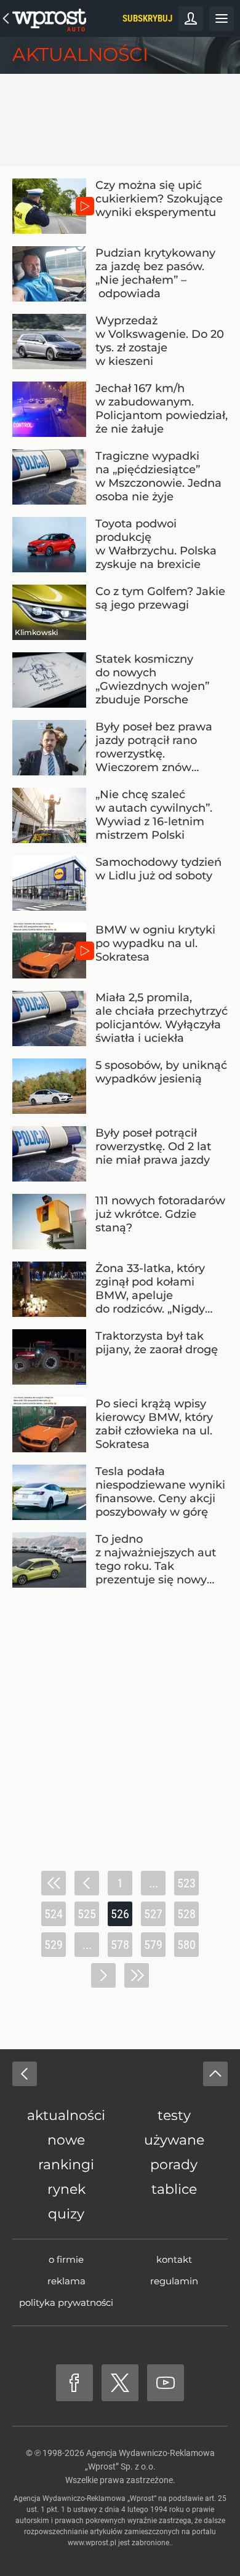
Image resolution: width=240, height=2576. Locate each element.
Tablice (174, 2189)
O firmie (66, 2259)
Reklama (66, 2281)
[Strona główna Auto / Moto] (49, 18)
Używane (174, 2140)
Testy (174, 2115)
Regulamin (174, 2281)
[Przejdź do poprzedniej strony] (87, 1883)
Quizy (66, 2214)
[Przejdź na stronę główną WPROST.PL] (6, 18)
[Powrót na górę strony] (215, 2074)
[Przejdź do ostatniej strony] (137, 1975)
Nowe (66, 2140)
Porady (174, 2165)
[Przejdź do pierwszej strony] (54, 1883)
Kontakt (174, 2259)
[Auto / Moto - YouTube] (166, 2383)
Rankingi (66, 2165)
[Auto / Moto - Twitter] (120, 2383)
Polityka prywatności (66, 2302)
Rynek (66, 2189)
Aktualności (80, 54)
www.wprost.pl (92, 2543)
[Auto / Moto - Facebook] (74, 2383)
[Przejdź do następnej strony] (103, 1975)
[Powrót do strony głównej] (25, 2074)
